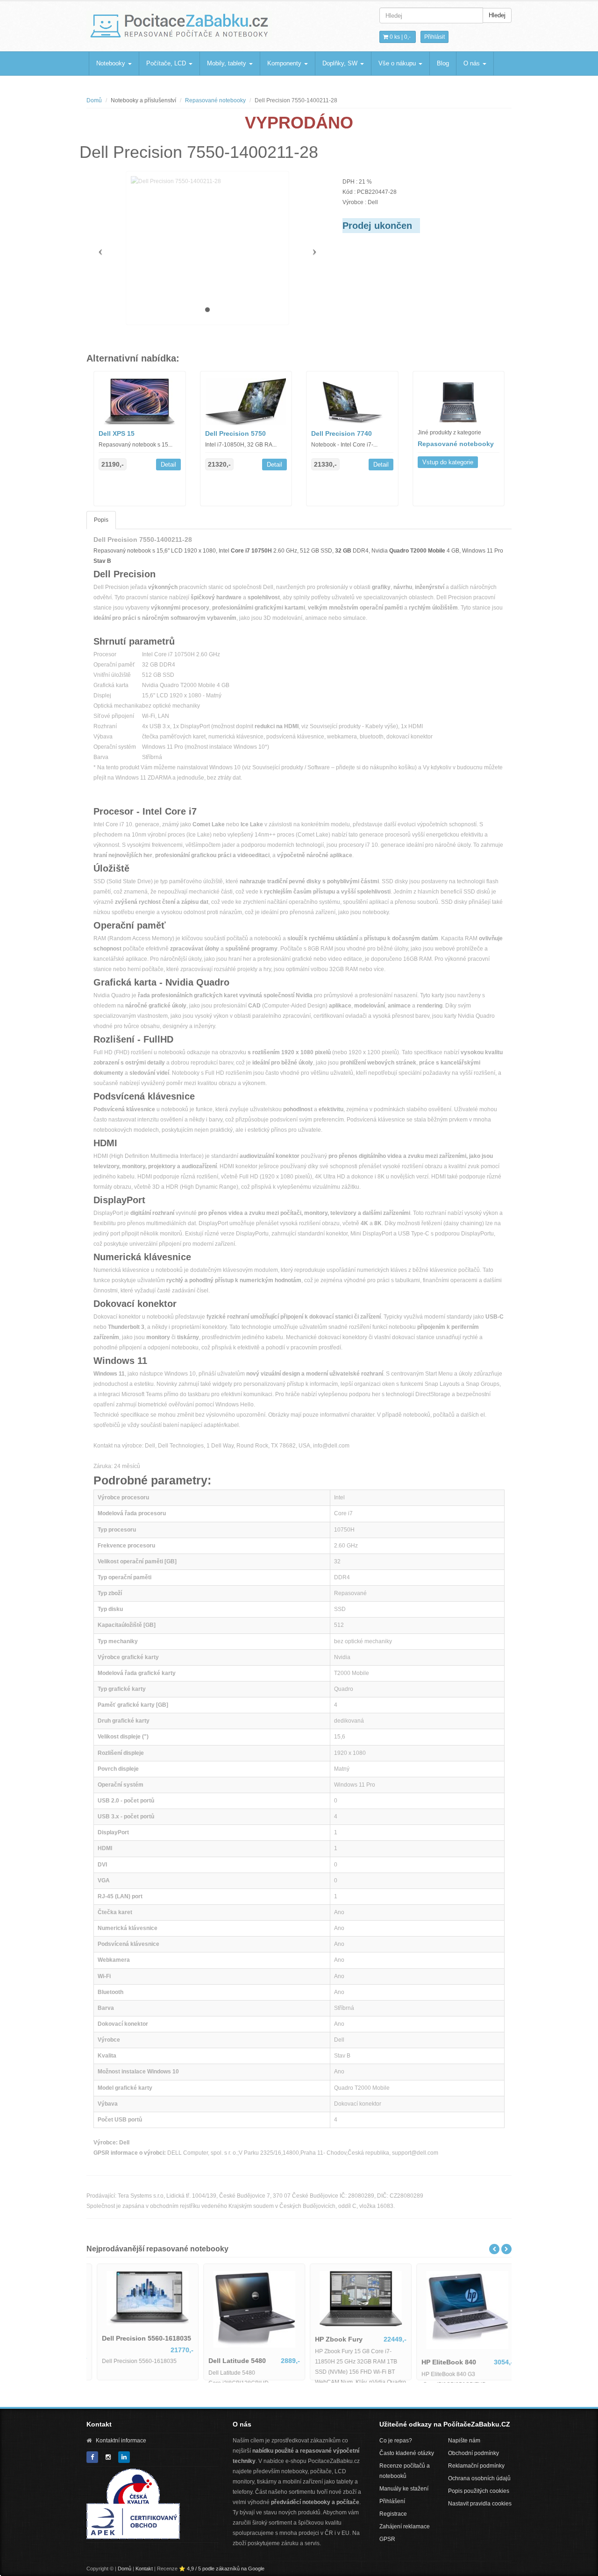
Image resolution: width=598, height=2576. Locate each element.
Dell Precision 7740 (342, 433)
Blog (443, 63)
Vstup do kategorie (448, 462)
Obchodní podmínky (473, 2453)
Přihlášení (392, 2501)
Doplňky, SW (341, 63)
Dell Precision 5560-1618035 (139, 2338)
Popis (101, 520)
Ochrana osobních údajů (479, 2478)
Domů (94, 100)
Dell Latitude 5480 (229, 2361)
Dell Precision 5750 (235, 433)
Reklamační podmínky (476, 2466)
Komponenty (285, 63)
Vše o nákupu (398, 63)
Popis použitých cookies (479, 2491)
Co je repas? (396, 2441)
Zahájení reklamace (405, 2526)
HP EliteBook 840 (441, 2362)
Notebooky (112, 63)
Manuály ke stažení (404, 2489)
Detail (168, 465)
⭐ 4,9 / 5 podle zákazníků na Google (222, 2569)
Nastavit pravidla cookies (480, 2504)
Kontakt (144, 2569)
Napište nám (464, 2441)
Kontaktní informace (121, 2441)
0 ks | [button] (399, 37)
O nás (473, 63)
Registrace (393, 2514)
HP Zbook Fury (331, 2339)
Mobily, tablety (228, 63)
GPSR (387, 2539)
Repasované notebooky (215, 100)
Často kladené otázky (407, 2453)
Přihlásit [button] (434, 37)
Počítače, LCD (167, 63)
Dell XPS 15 (117, 433)
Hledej (497, 15)
